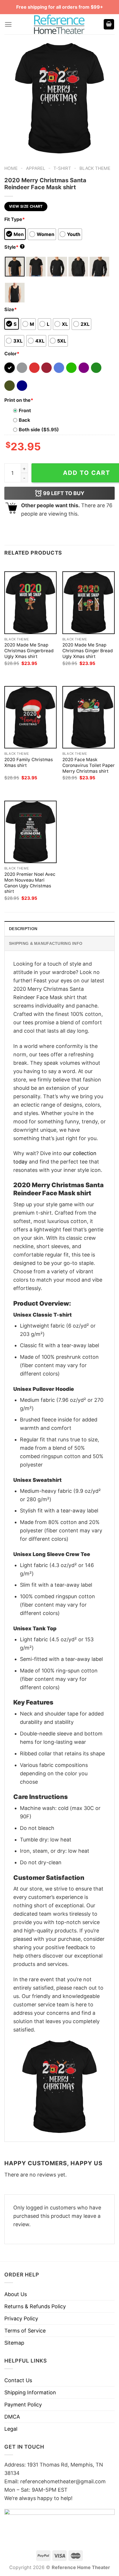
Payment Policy (23, 2405)
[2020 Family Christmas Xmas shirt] (30, 717)
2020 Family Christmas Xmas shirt (29, 762)
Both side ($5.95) (39, 430)
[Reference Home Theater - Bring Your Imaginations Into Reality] (59, 24)
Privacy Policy (21, 2318)
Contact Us (18, 2380)
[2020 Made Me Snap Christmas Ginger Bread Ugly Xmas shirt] (89, 603)
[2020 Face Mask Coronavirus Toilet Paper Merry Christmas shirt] (89, 717)
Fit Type (15, 219)
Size (11, 309)
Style (14, 247)
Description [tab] (23, 929)
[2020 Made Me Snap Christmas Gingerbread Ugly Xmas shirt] (30, 603)
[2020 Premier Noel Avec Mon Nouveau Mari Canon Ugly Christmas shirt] (30, 832)
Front (25, 410)
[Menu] (8, 24)
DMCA (12, 2417)
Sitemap (14, 2343)
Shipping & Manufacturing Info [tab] (46, 943)
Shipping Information (30, 2392)
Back (24, 420)
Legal (11, 2429)
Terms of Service (25, 2331)
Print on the (19, 400)
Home (11, 168)
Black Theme (95, 168)
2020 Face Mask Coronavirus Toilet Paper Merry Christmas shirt (89, 765)
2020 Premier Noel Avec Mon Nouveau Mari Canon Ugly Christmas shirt (30, 883)
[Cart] (109, 24)
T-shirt (62, 168)
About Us (16, 2294)
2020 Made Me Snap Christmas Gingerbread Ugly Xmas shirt (29, 651)
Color (12, 354)
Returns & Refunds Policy (35, 2306)
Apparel (36, 168)
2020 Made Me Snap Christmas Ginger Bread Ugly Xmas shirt (88, 651)
